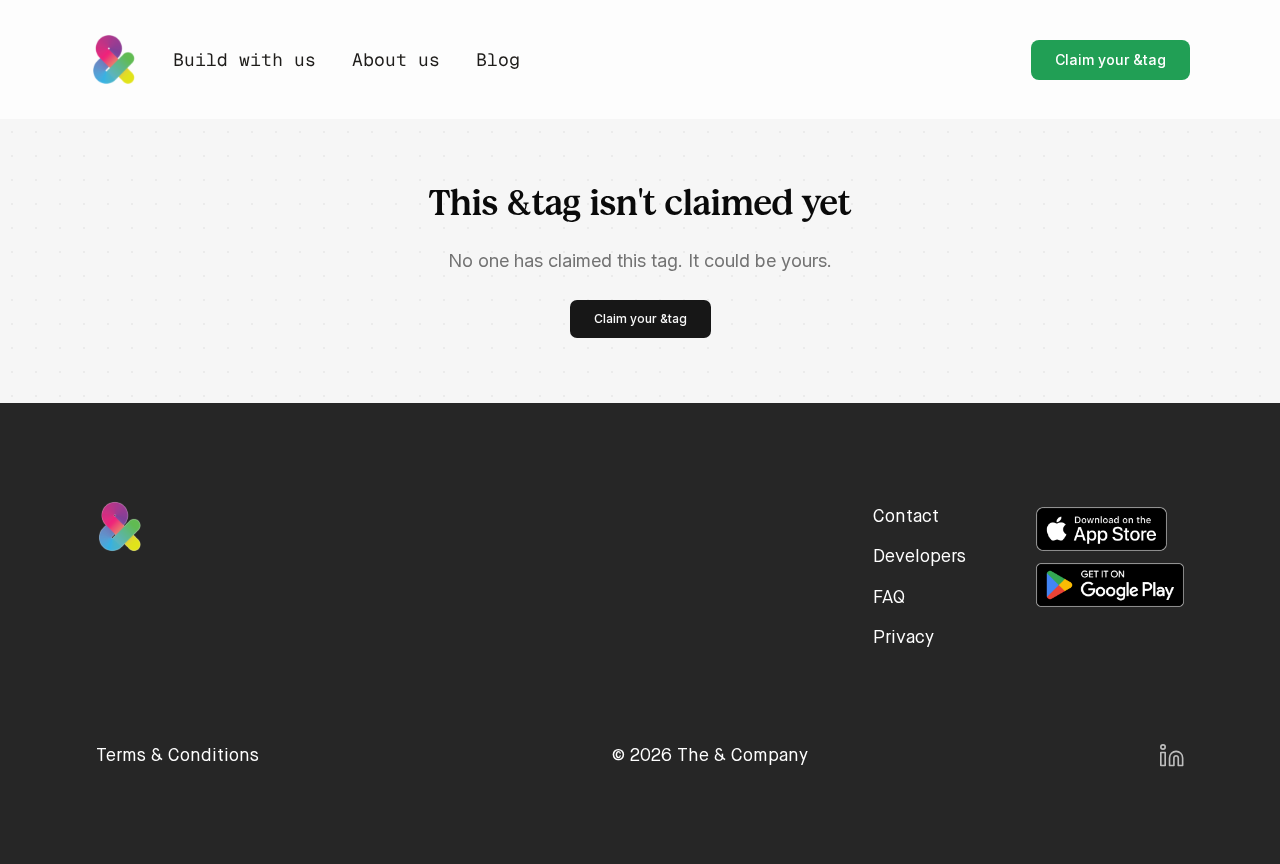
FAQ (889, 598)
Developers (919, 557)
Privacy (903, 638)
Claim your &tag (1110, 59)
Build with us (244, 60)
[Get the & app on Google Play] (1110, 585)
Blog (498, 60)
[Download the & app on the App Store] (1101, 529)
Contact (906, 517)
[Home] (113, 59)
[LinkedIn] (1172, 756)
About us (396, 60)
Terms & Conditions (177, 756)
